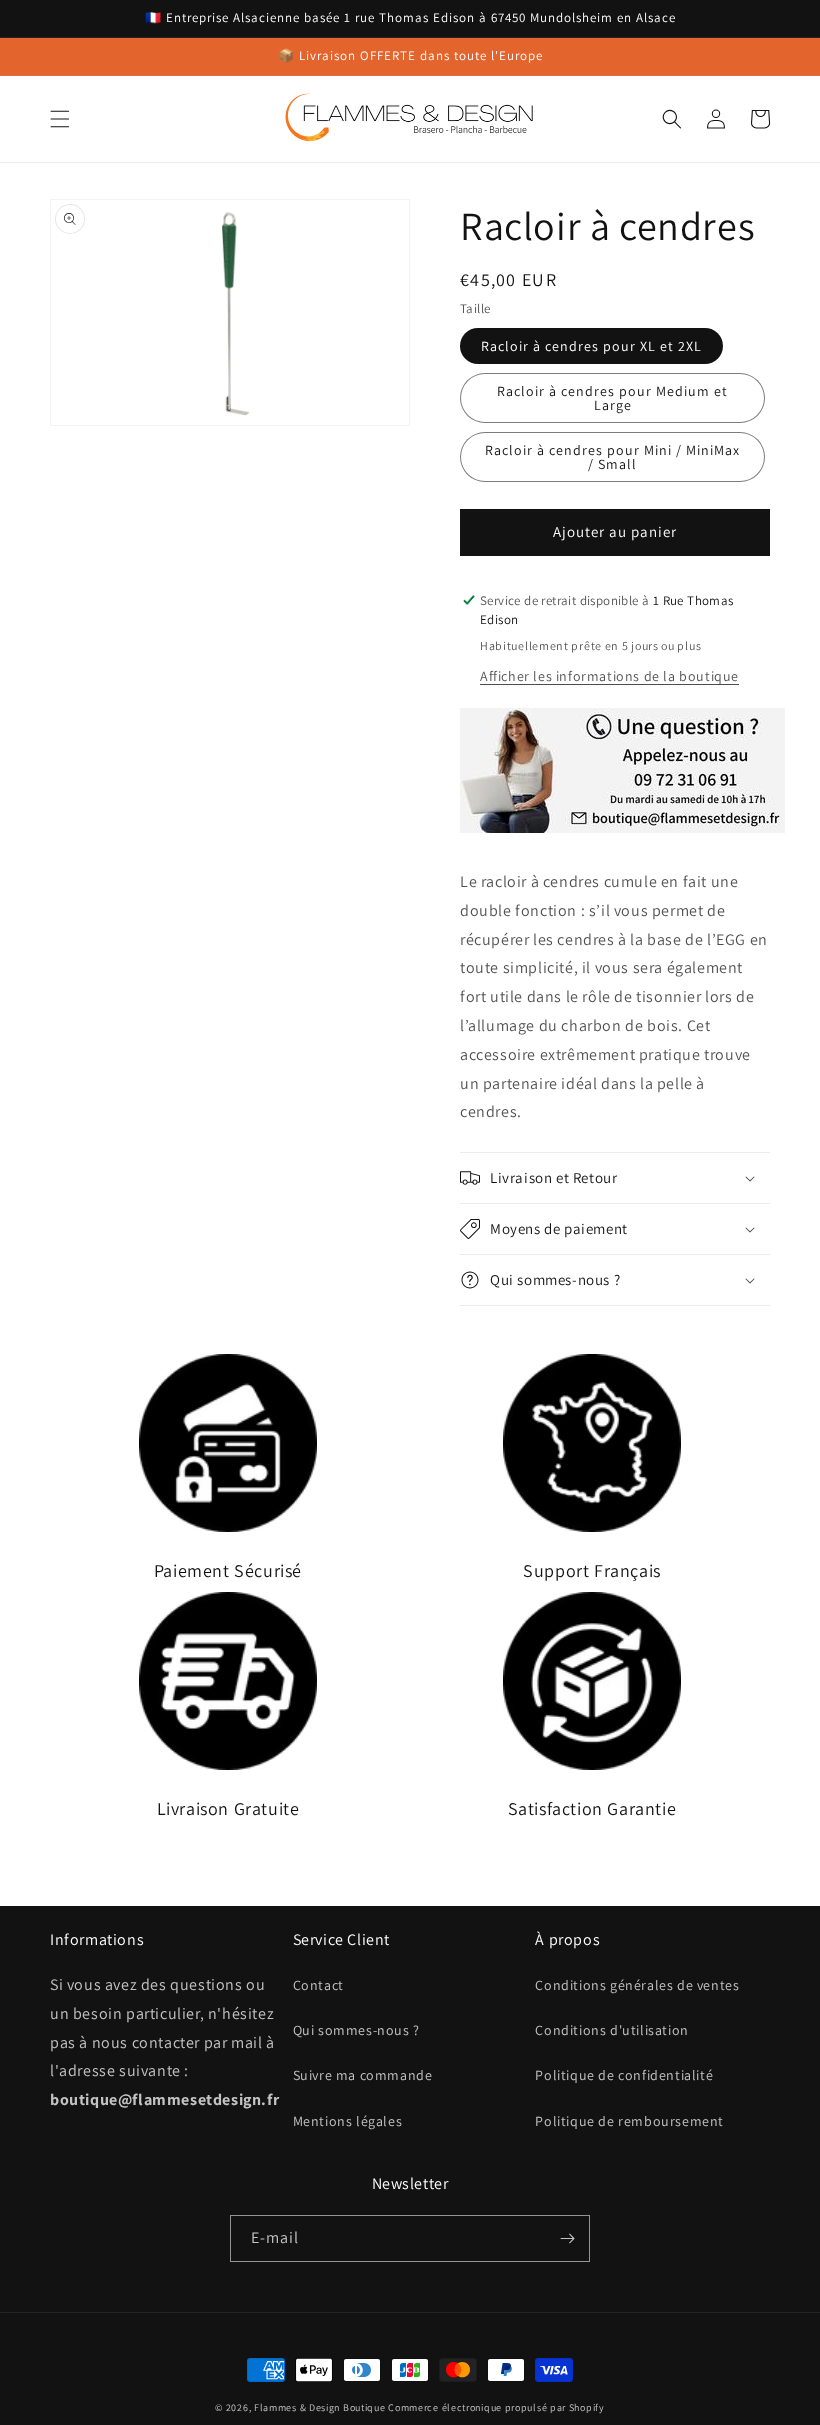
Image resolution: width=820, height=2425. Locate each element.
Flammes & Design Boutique (320, 2407)
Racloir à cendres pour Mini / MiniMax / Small (612, 457)
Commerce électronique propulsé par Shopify (496, 2407)
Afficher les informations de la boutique (609, 676)
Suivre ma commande (363, 2075)
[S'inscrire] (567, 2238)
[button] (60, 119)
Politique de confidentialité (624, 2075)
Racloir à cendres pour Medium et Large (612, 398)
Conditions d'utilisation (611, 2030)
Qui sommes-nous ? (356, 2030)
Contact (318, 1985)
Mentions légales (348, 2121)
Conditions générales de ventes (637, 1985)
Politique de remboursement (629, 2121)
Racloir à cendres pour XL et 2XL (591, 346)
